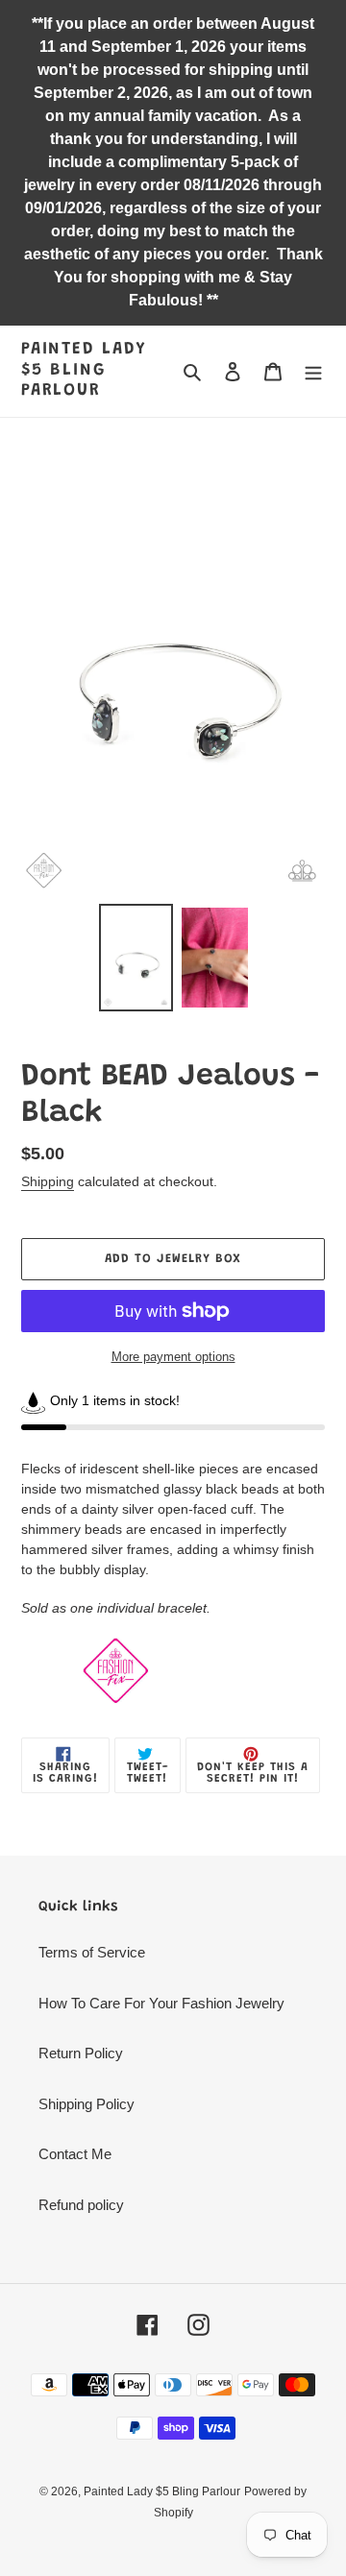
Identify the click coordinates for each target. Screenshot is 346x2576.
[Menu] (313, 371)
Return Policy (81, 2053)
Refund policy (81, 2205)
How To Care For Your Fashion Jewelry (161, 2003)
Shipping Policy (86, 2104)
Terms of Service (92, 1952)
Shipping (48, 1181)
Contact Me (75, 2154)
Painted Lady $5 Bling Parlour (84, 370)
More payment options (173, 1357)
